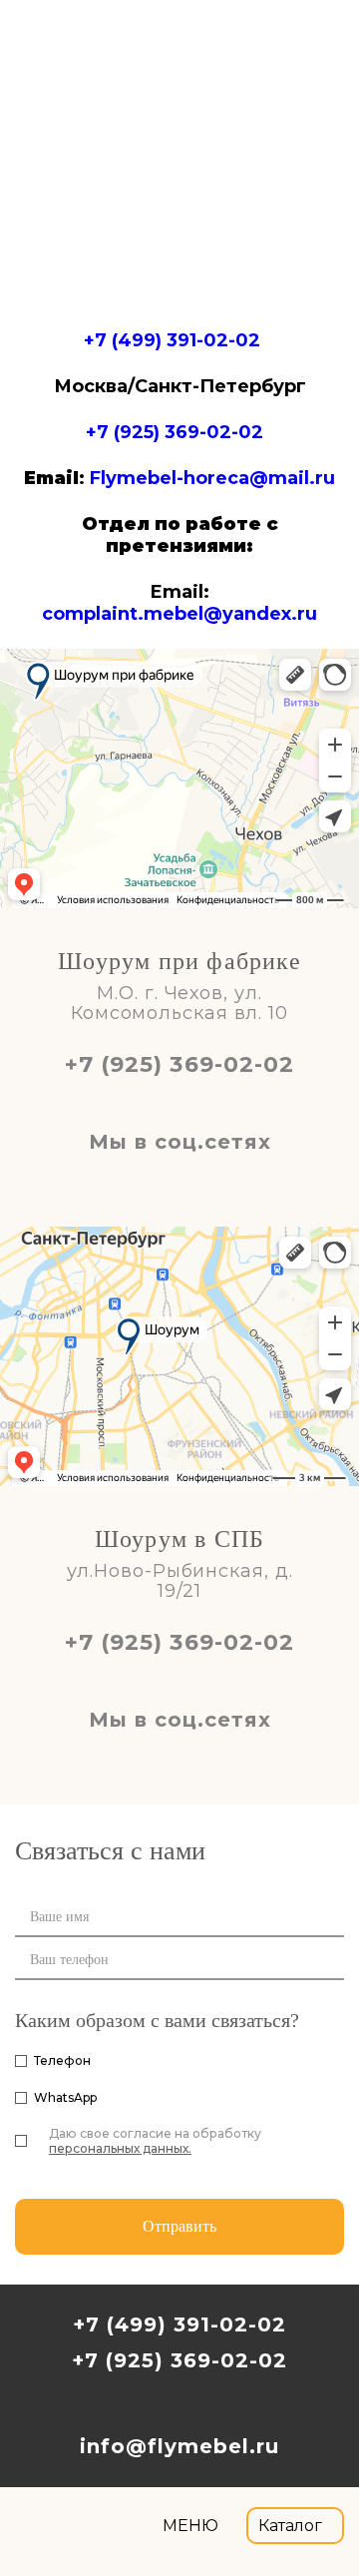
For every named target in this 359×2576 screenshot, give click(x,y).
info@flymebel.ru (179, 2446)
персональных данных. (120, 2148)
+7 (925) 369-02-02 (175, 432)
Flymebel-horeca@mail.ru (212, 478)
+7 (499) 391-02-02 (172, 340)
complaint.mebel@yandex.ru (179, 614)
